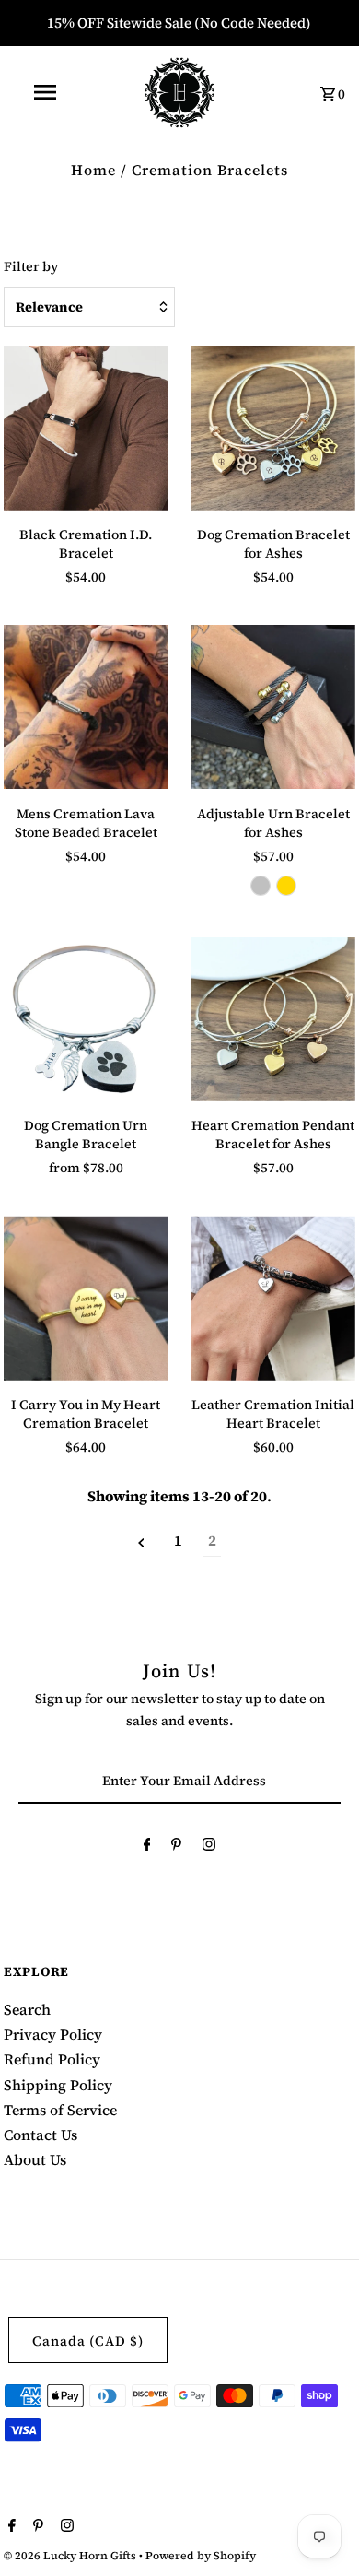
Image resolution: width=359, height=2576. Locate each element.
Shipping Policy (58, 2085)
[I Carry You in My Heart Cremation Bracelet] (86, 1298)
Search (27, 2009)
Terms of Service (60, 2110)
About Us (35, 2159)
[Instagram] (209, 1847)
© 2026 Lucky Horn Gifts (71, 2556)
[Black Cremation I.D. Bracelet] (86, 428)
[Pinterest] (176, 1847)
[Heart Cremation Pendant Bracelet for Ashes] (273, 1019)
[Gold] (286, 886)
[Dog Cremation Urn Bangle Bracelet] (86, 1019)
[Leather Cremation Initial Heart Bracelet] (273, 1298)
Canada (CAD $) (88, 2341)
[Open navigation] (44, 92)
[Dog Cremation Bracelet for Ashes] (273, 428)
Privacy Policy (53, 2034)
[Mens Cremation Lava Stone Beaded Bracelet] (86, 707)
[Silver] (261, 886)
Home (93, 170)
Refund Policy (52, 2059)
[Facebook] (147, 1847)
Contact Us (41, 2135)
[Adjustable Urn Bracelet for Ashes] (273, 707)
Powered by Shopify (201, 2556)
